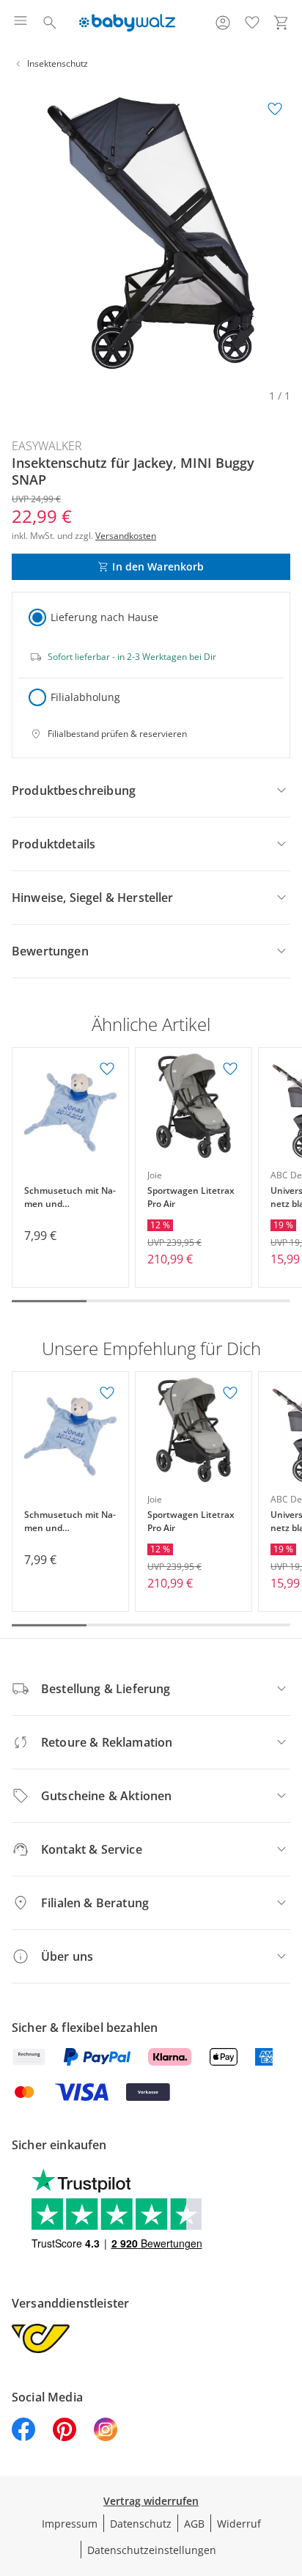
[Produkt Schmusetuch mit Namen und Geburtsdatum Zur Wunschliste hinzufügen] (107, 1069)
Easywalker (47, 446)
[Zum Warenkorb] (281, 23)
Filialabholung (85, 697)
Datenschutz (141, 2524)
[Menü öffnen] (21, 23)
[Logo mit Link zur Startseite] (127, 23)
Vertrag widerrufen (151, 2501)
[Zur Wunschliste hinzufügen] (275, 109)
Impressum (70, 2524)
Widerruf (239, 2524)
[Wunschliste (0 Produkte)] (252, 23)
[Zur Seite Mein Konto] (223, 23)
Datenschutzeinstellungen (152, 2550)
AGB (194, 2524)
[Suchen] (50, 23)
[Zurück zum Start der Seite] (287, 2473)
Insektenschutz (58, 63)
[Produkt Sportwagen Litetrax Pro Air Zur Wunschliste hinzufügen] (230, 1069)
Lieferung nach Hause (104, 617)
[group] (151, 233)
